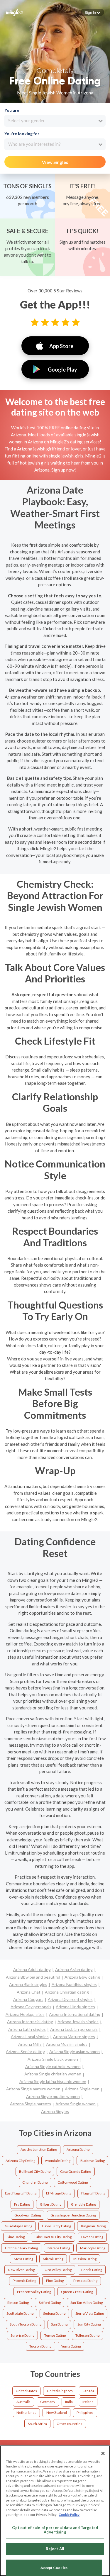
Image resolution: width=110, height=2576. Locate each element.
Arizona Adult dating (32, 1969)
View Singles (55, 162)
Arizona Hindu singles (75, 2007)
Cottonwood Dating (73, 2182)
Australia (23, 2402)
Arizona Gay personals (31, 2007)
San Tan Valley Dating (87, 2303)
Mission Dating (85, 2259)
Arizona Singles (55, 2111)
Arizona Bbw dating (82, 1977)
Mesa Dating (23, 2259)
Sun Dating (59, 2324)
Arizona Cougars (28, 1999)
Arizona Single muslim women (53, 2096)
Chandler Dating (35, 2182)
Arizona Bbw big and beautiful (33, 1977)
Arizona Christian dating (67, 1992)
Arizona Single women (76, 2104)
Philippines (85, 2413)
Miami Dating (53, 2259)
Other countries (69, 2424)
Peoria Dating (92, 2270)
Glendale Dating (83, 2204)
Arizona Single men (82, 2089)
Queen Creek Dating (77, 2292)
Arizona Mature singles (74, 2037)
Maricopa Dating (93, 2248)
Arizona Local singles (30, 2037)
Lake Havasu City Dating (53, 2237)
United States (26, 2391)
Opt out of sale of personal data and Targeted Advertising (55, 2530)
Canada (88, 2391)
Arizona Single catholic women (53, 2066)
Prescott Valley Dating (34, 2292)
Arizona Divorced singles (70, 1999)
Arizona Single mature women (33, 2089)
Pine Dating (55, 2281)
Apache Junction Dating (39, 2149)
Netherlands (26, 2413)
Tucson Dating (40, 2346)
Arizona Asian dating (74, 1969)
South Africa (37, 2424)
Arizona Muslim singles (67, 2044)
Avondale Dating (58, 2161)
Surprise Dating (22, 2335)
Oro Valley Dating (58, 2270)
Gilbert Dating (51, 2204)
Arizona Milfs (30, 2044)
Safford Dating (50, 2303)
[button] (92, 12)
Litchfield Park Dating (21, 2248)
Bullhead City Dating (35, 2171)
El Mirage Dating (59, 2193)
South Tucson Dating (26, 2324)
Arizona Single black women (53, 2059)
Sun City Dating (89, 2324)
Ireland (88, 2402)
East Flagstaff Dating (21, 2193)
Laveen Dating (92, 2237)
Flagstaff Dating (93, 2193)
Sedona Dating (54, 2313)
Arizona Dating (78, 2149)
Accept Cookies (54, 2568)
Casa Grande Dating (76, 2171)
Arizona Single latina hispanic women (53, 2081)
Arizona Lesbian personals (74, 2029)
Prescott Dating (85, 2281)
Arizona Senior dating (25, 2052)
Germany (48, 2402)
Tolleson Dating (87, 2335)
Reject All (55, 2549)
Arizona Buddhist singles (74, 1984)
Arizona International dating (75, 2014)
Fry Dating (22, 2204)
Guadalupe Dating (18, 2226)
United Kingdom (60, 2391)
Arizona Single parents (31, 2104)
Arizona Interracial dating (30, 2022)
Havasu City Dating (56, 2226)
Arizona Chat (29, 1992)
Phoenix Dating (24, 2281)
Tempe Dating (55, 2335)
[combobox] (55, 121)
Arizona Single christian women (53, 2074)
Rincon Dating (18, 2303)
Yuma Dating (71, 2346)
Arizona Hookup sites (25, 2014)
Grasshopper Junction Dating (73, 2215)
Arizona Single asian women (75, 2052)
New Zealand (57, 2413)
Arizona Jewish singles (78, 2022)
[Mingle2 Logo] (14, 12)
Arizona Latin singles (27, 2029)
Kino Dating (16, 2237)
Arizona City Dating (20, 2161)
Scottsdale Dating (20, 2313)
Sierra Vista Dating (90, 2313)
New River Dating (21, 2270)
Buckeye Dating (93, 2161)
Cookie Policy (69, 2515)
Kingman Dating (93, 2226)
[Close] (103, 2453)
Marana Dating (59, 2248)
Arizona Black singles (28, 1984)
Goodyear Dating (28, 2215)
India (69, 2402)
